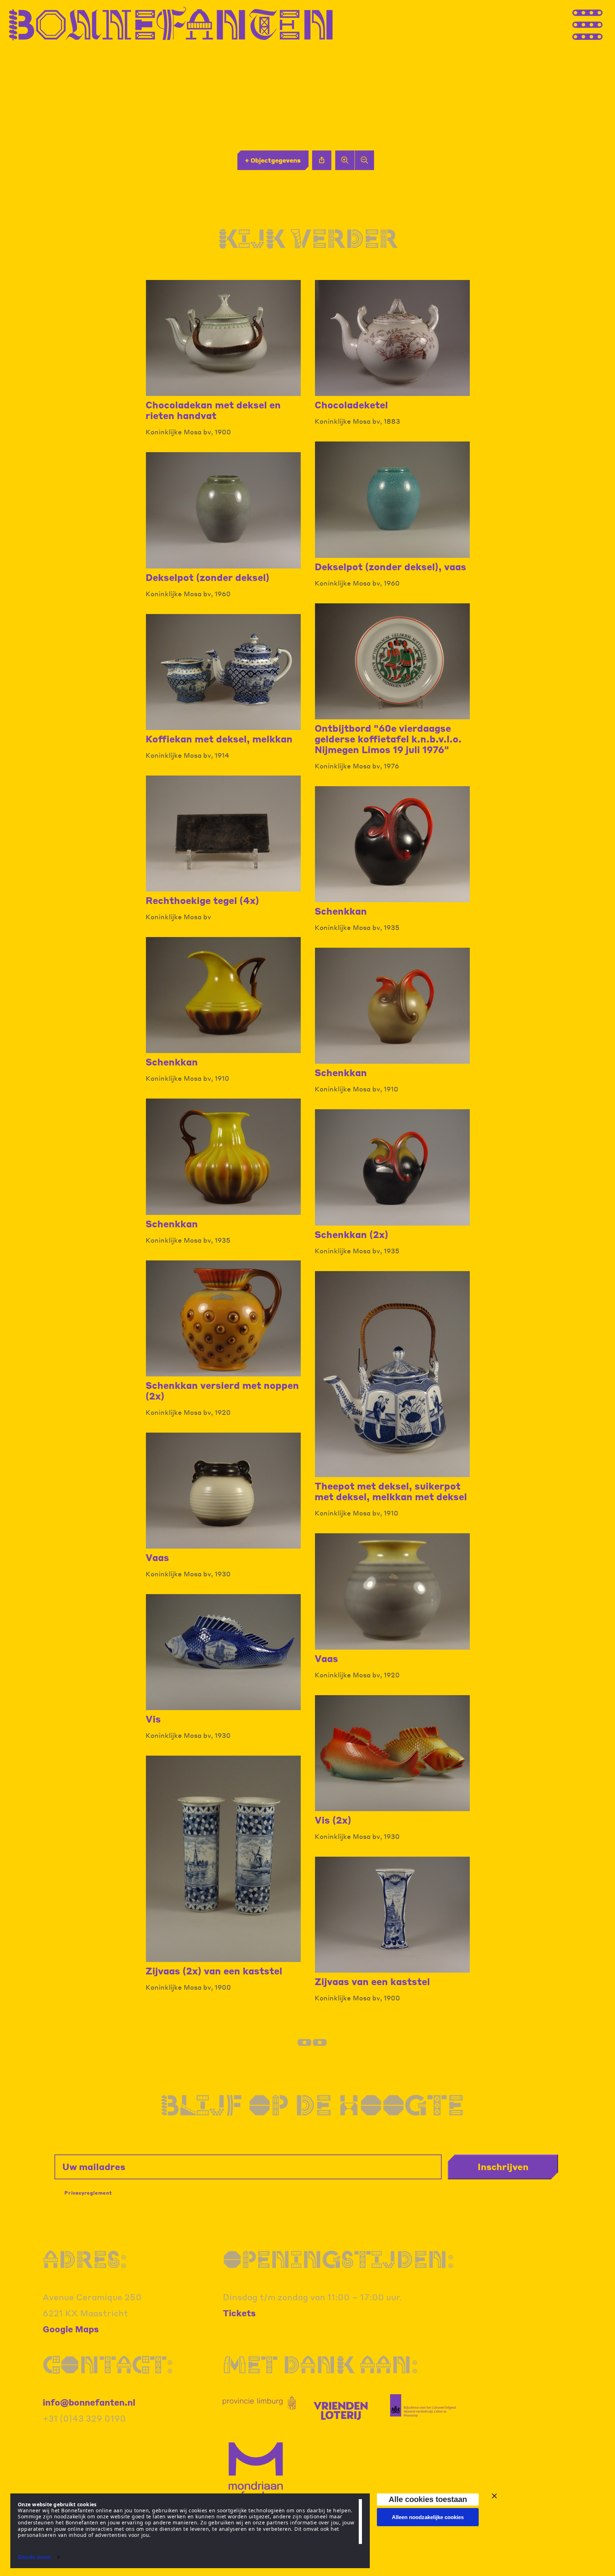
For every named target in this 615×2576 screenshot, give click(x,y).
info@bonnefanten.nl (89, 2402)
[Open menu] (601, 24)
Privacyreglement (88, 2193)
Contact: (108, 2364)
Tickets (239, 2313)
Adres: (85, 2259)
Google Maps (71, 2329)
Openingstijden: (338, 2259)
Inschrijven (503, 2167)
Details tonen (34, 2557)
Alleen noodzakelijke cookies (428, 2517)
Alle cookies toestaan (428, 2499)
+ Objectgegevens (273, 160)
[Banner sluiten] (494, 2496)
